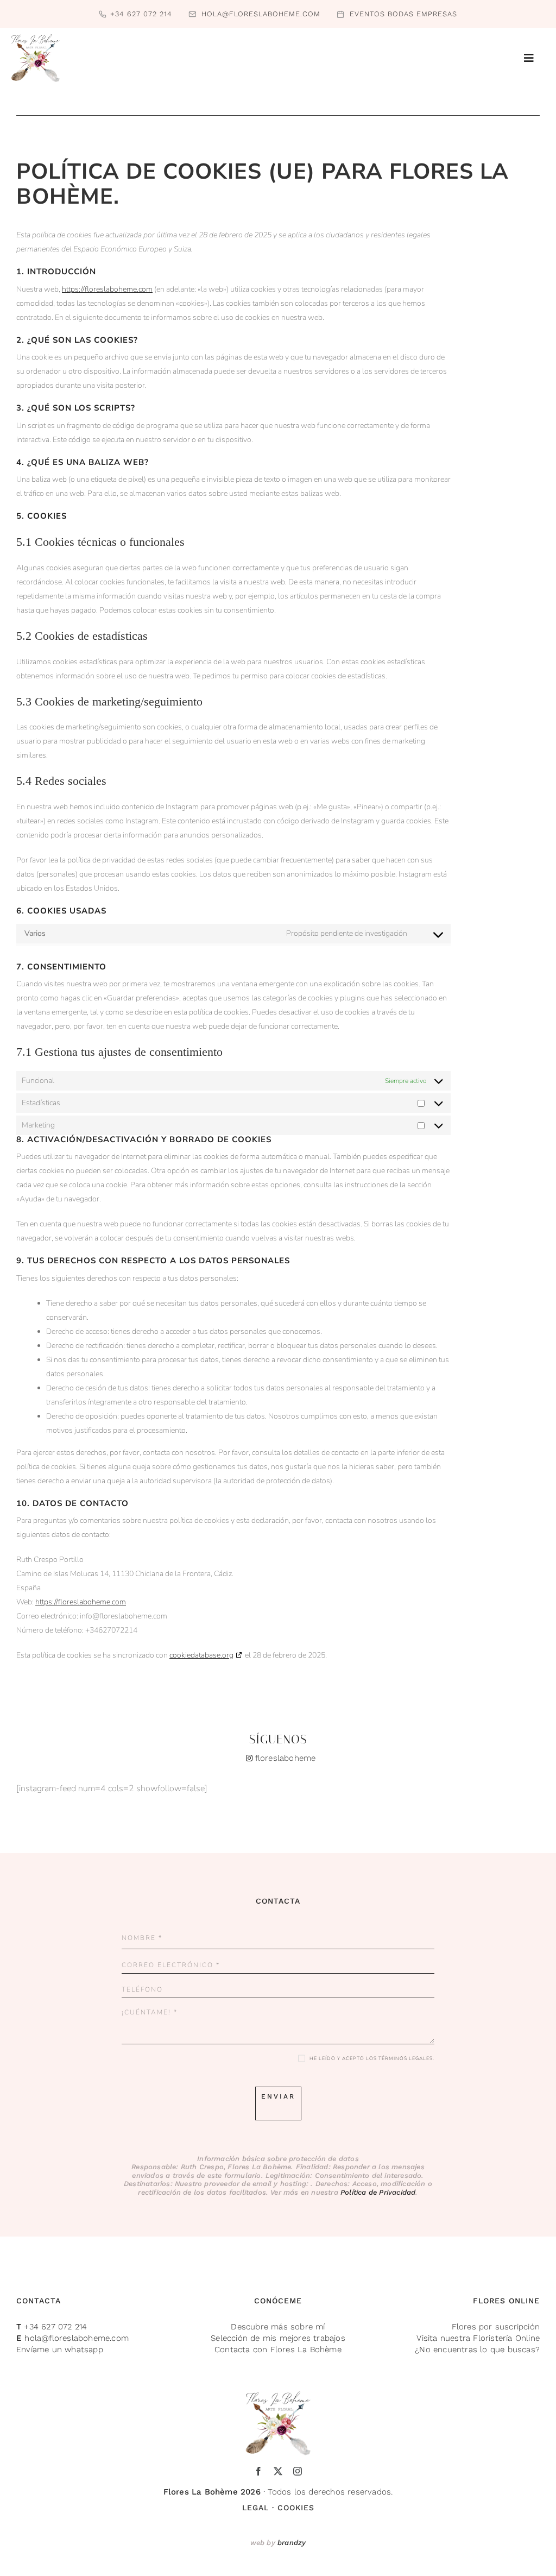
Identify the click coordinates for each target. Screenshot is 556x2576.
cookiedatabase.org (201, 1655)
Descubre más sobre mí (278, 2327)
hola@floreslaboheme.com (261, 14)
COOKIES (296, 2508)
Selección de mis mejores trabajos (278, 2338)
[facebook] (258, 2471)
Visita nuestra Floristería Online (478, 2338)
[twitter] (278, 2471)
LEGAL (255, 2508)
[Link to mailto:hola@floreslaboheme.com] (192, 14)
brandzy (292, 2543)
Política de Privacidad (378, 2192)
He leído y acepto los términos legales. (372, 2058)
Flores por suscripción (496, 2327)
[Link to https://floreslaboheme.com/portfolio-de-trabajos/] (340, 14)
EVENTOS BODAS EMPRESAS (403, 14)
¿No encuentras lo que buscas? (477, 2350)
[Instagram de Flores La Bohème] (278, 1750)
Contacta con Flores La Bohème (278, 2350)
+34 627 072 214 (141, 14)
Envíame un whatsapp (60, 2350)
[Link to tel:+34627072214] (103, 14)
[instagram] (298, 2471)
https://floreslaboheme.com (107, 289)
